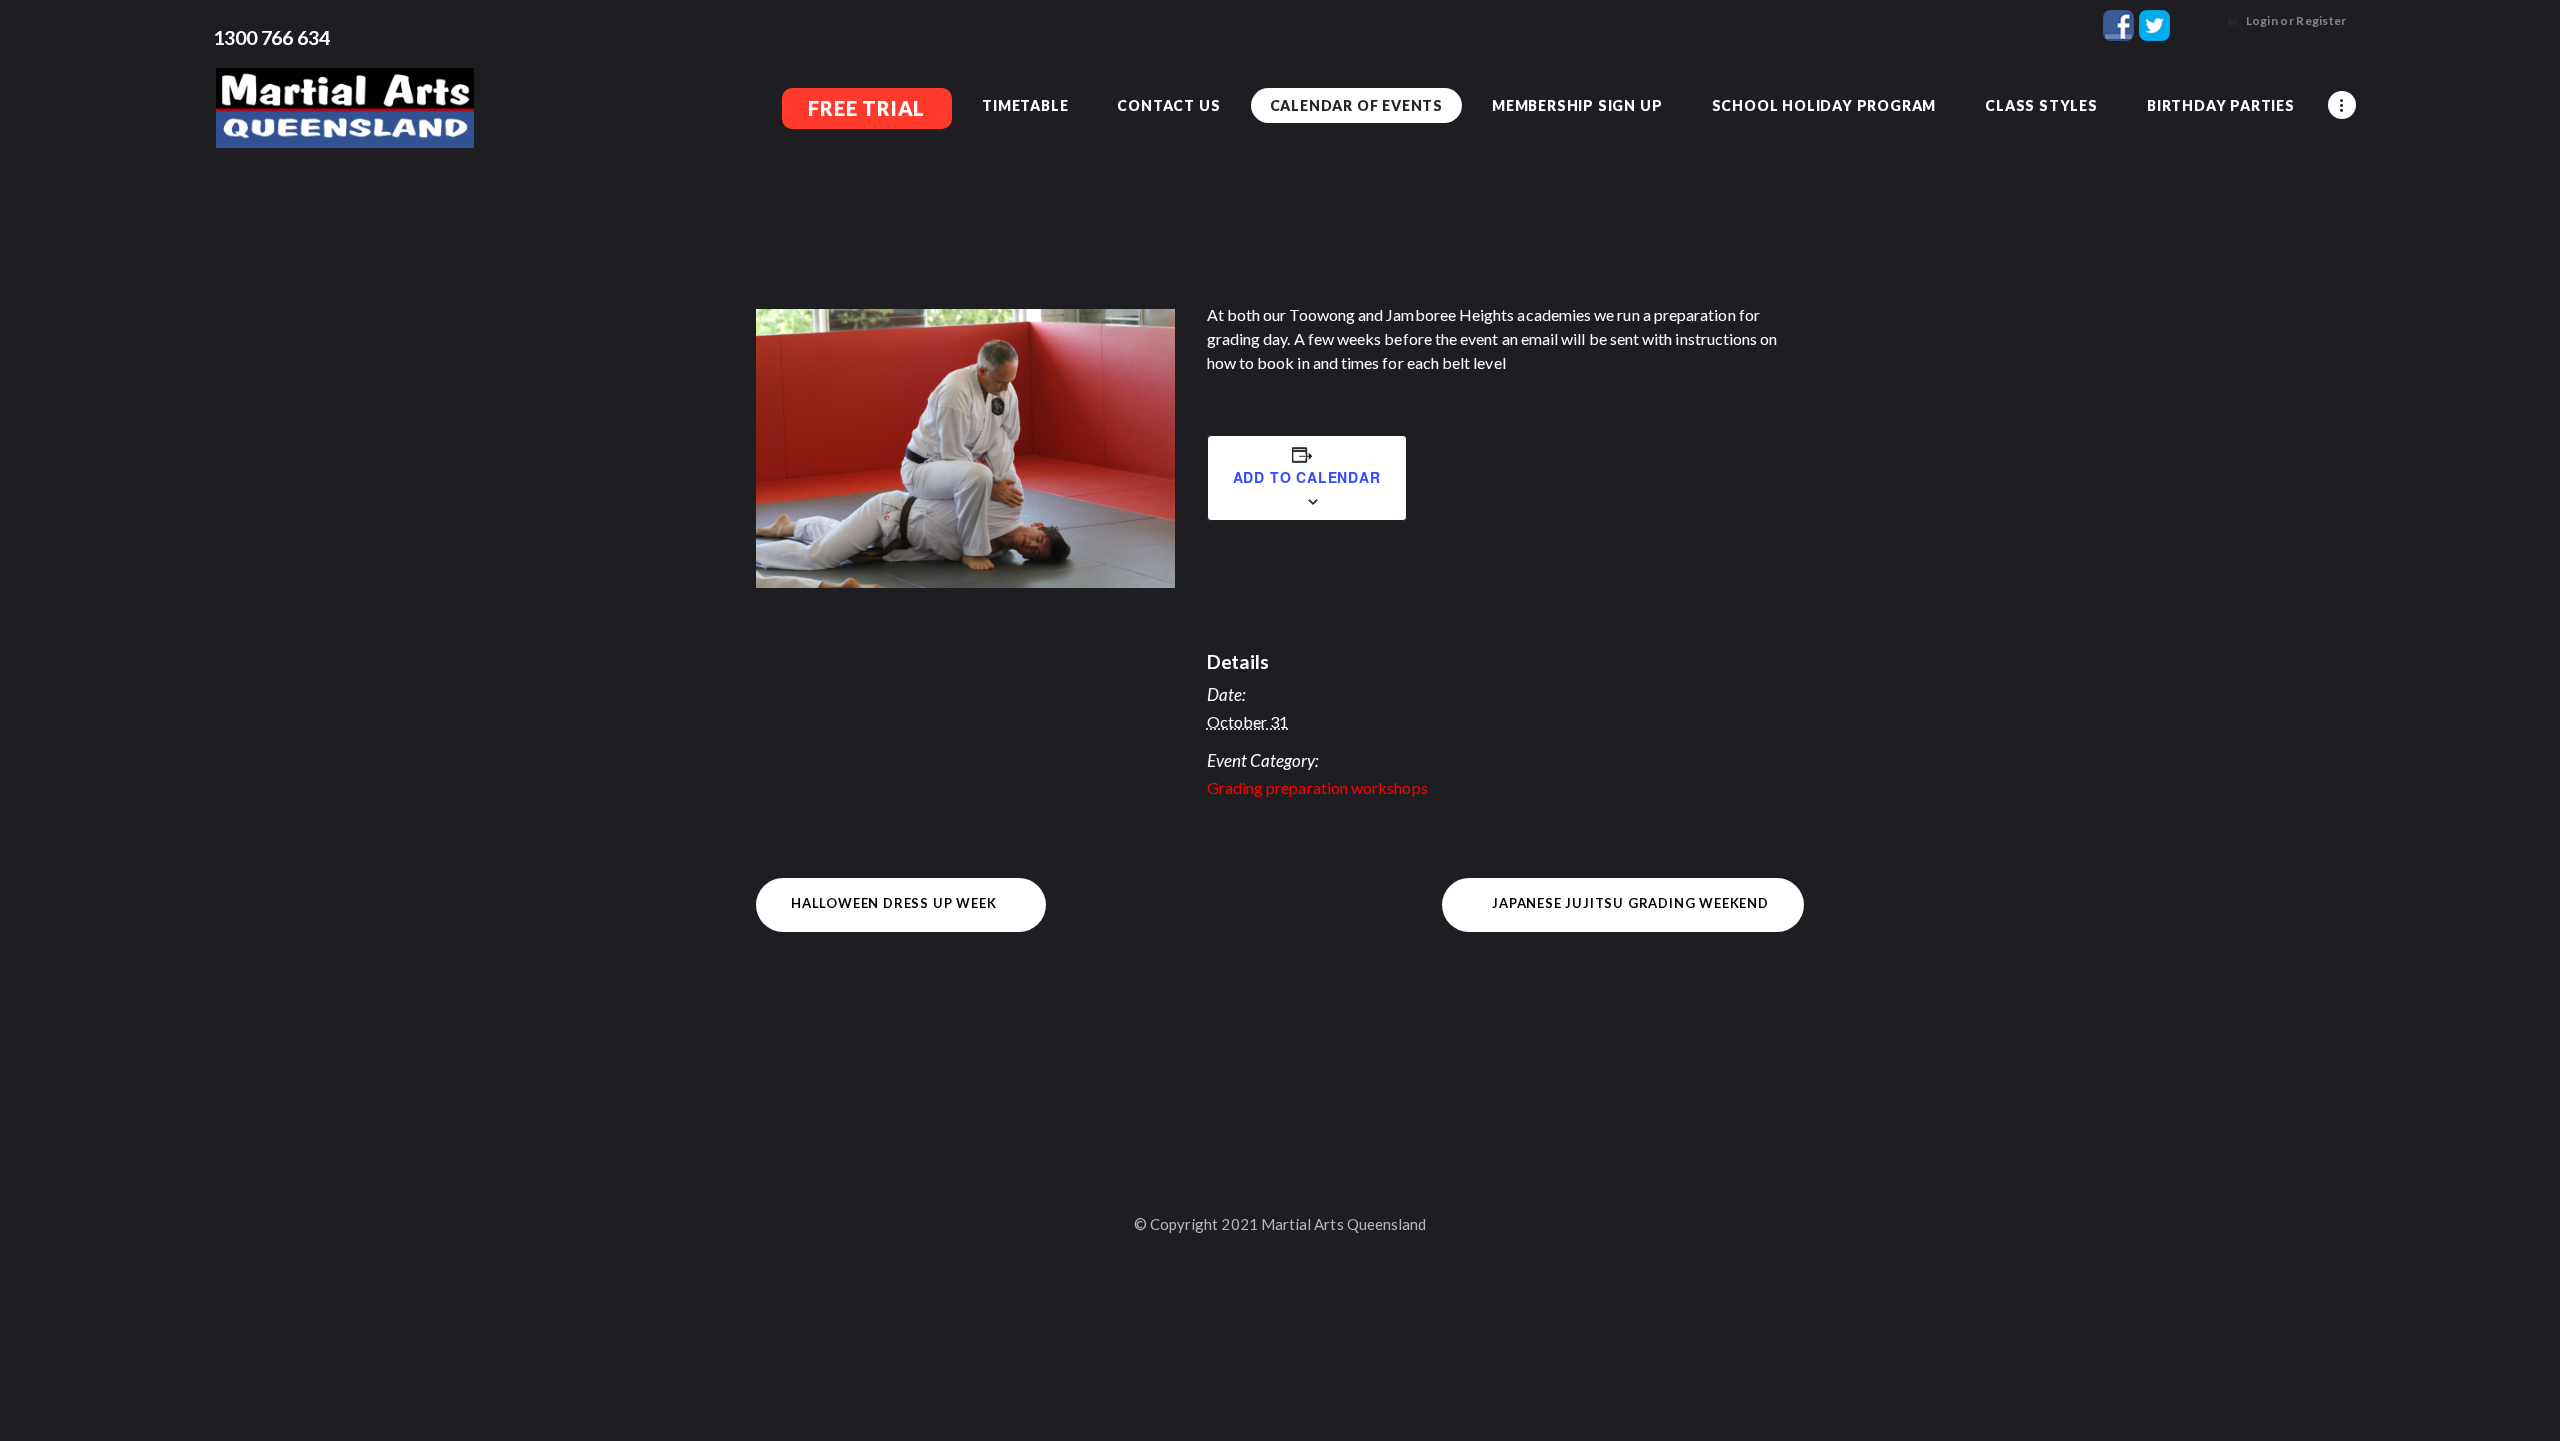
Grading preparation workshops (1317, 787)
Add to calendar (1307, 477)
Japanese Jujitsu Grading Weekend (1630, 903)
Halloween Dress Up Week (893, 903)
